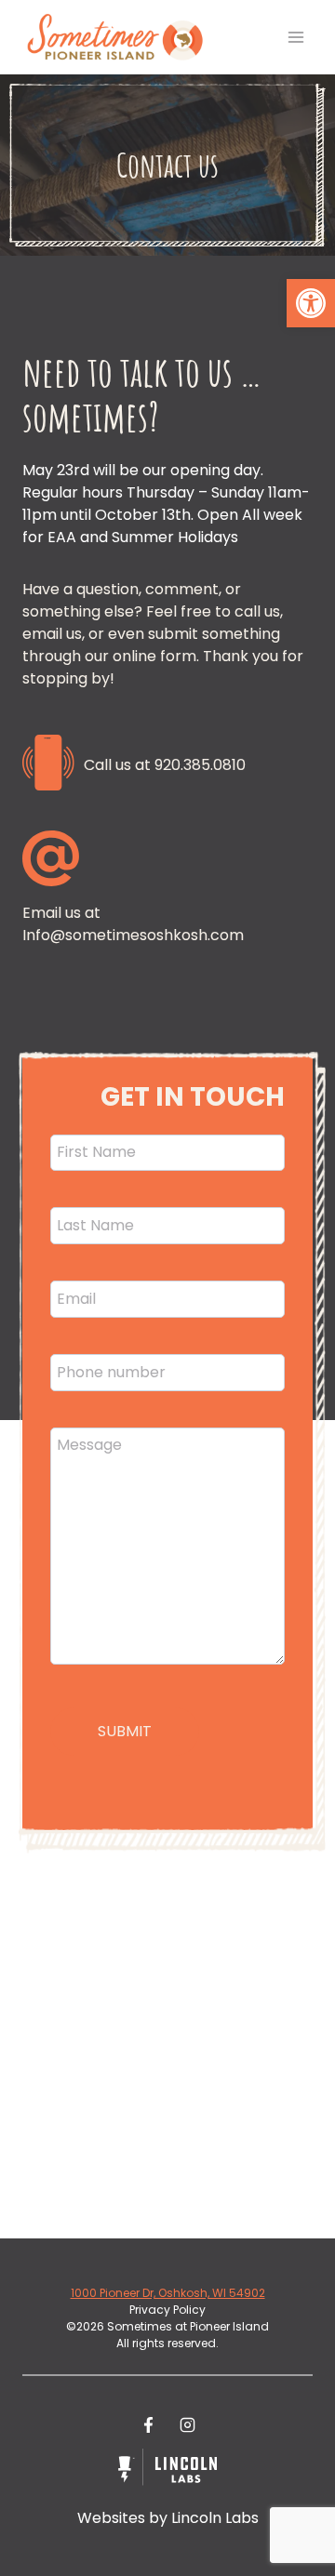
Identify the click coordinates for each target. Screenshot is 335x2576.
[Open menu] (295, 37)
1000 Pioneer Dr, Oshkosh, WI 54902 (168, 2293)
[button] (311, 303)
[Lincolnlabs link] (167, 2470)
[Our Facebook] (148, 2425)
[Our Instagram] (188, 2425)
